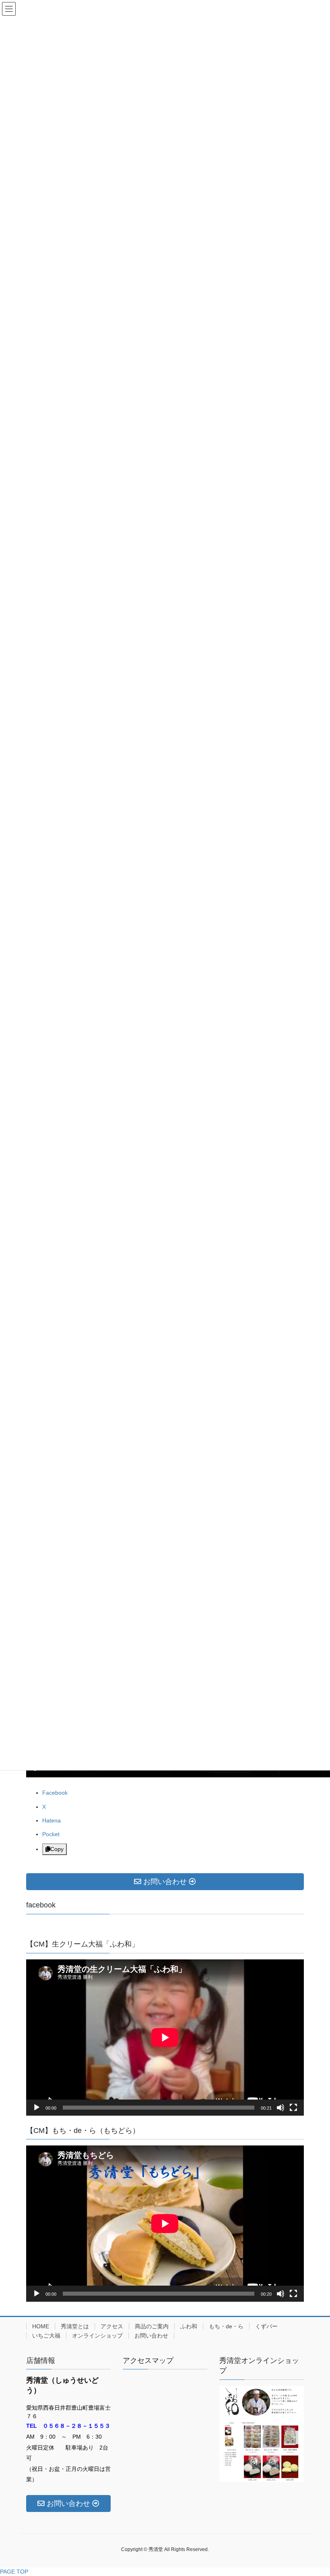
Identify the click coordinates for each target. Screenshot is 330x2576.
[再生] (37, 2108)
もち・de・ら (226, 2326)
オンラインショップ (97, 2336)
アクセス (112, 2326)
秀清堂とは (75, 2326)
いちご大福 (46, 2336)
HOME (41, 2326)
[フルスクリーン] (293, 2108)
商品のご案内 (152, 2326)
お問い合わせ (151, 2336)
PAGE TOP (14, 2572)
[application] (165, 2038)
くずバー (266, 2326)
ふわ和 (189, 2326)
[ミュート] (280, 2108)
